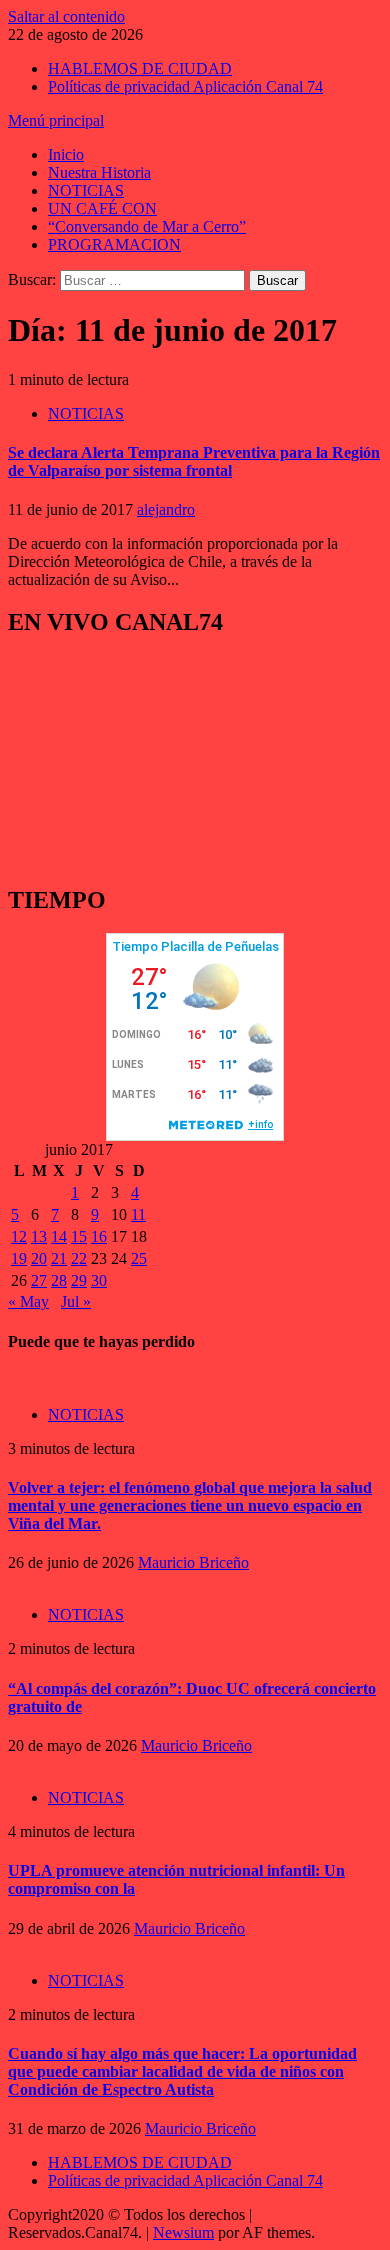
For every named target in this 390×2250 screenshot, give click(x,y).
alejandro (166, 509)
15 (79, 1236)
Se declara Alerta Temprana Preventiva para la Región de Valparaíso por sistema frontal (194, 461)
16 (99, 1236)
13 (39, 1236)
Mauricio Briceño (193, 1562)
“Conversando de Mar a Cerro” (147, 226)
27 (39, 1280)
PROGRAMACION (114, 244)
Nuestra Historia (99, 172)
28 (59, 1280)
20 (39, 1258)
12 (19, 1236)
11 (138, 1214)
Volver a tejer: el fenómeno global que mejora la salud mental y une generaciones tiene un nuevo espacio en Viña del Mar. (190, 1505)
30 (99, 1280)
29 (79, 1280)
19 (19, 1258)
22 (79, 1258)
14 (59, 1236)
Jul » (76, 1301)
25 (139, 1258)
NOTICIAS (86, 190)
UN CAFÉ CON (102, 208)
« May (28, 1301)
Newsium (183, 2232)
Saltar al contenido (66, 16)
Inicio (66, 154)
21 (59, 1258)
